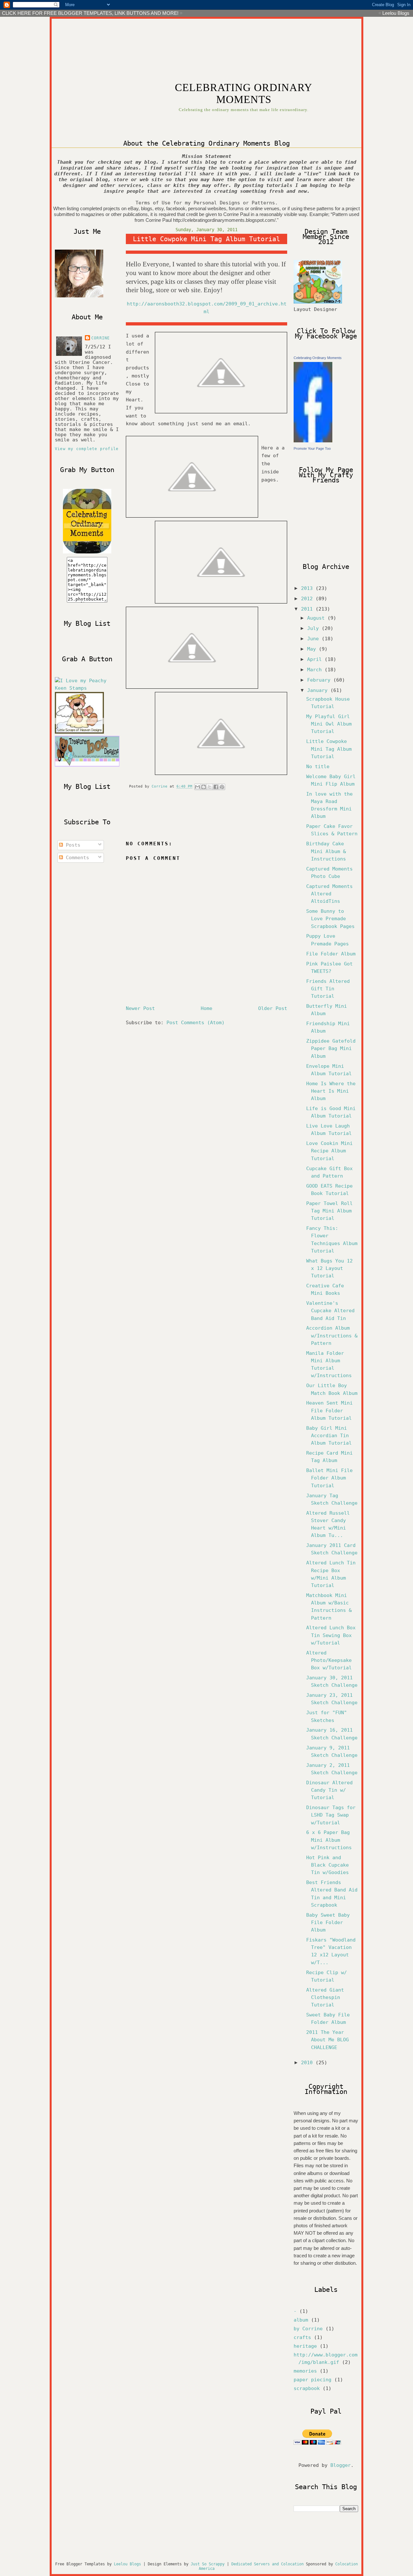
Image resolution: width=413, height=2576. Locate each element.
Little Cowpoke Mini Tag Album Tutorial (329, 749)
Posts (72, 845)
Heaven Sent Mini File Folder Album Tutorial (329, 1410)
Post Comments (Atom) (196, 1023)
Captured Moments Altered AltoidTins (329, 894)
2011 (308, 609)
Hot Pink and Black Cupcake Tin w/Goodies (327, 1865)
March (316, 670)
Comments (76, 858)
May (313, 649)
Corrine (101, 338)
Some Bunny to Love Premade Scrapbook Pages (330, 919)
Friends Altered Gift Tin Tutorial (328, 989)
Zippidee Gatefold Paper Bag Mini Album (331, 1048)
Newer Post (140, 1008)
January (319, 690)
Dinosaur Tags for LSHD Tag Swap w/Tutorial (331, 1815)
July (314, 628)
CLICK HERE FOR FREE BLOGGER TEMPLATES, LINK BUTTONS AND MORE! (90, 13)
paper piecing (312, 2380)
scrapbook (307, 2388)
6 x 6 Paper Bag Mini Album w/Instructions (329, 1840)
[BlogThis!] (204, 787)
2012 (308, 599)
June (314, 639)
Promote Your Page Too (312, 448)
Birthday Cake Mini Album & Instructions (326, 851)
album (301, 2320)
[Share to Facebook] (216, 787)
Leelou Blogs (396, 13)
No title (318, 767)
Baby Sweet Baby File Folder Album (328, 1922)
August (317, 618)
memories (305, 2371)
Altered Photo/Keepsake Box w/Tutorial (329, 1660)
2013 (308, 588)
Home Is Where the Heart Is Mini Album (331, 1091)
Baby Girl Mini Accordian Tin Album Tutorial (329, 1436)
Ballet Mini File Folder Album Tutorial (329, 1478)
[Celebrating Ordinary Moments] (313, 441)
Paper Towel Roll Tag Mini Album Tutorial (329, 1211)
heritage (305, 2346)
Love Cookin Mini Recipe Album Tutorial (329, 1151)
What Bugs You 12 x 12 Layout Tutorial (329, 1268)
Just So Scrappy (208, 2564)
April (316, 659)
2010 (308, 2063)
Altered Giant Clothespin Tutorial (325, 1997)
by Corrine (308, 2329)
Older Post (273, 1008)
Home (206, 1008)
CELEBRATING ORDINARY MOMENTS (244, 93)
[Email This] (197, 787)
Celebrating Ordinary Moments (318, 358)
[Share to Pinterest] (222, 787)
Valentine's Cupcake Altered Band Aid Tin (330, 1311)
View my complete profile (87, 449)
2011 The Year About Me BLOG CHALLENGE (327, 2040)
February (320, 680)
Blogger (341, 2465)
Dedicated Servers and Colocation (267, 2564)
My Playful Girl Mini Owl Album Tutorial (329, 724)
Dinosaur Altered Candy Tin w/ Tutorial (329, 1790)
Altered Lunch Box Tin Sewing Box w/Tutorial (331, 1635)
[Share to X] (210, 787)
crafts (302, 2337)
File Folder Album (331, 954)
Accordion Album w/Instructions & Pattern (332, 1335)
